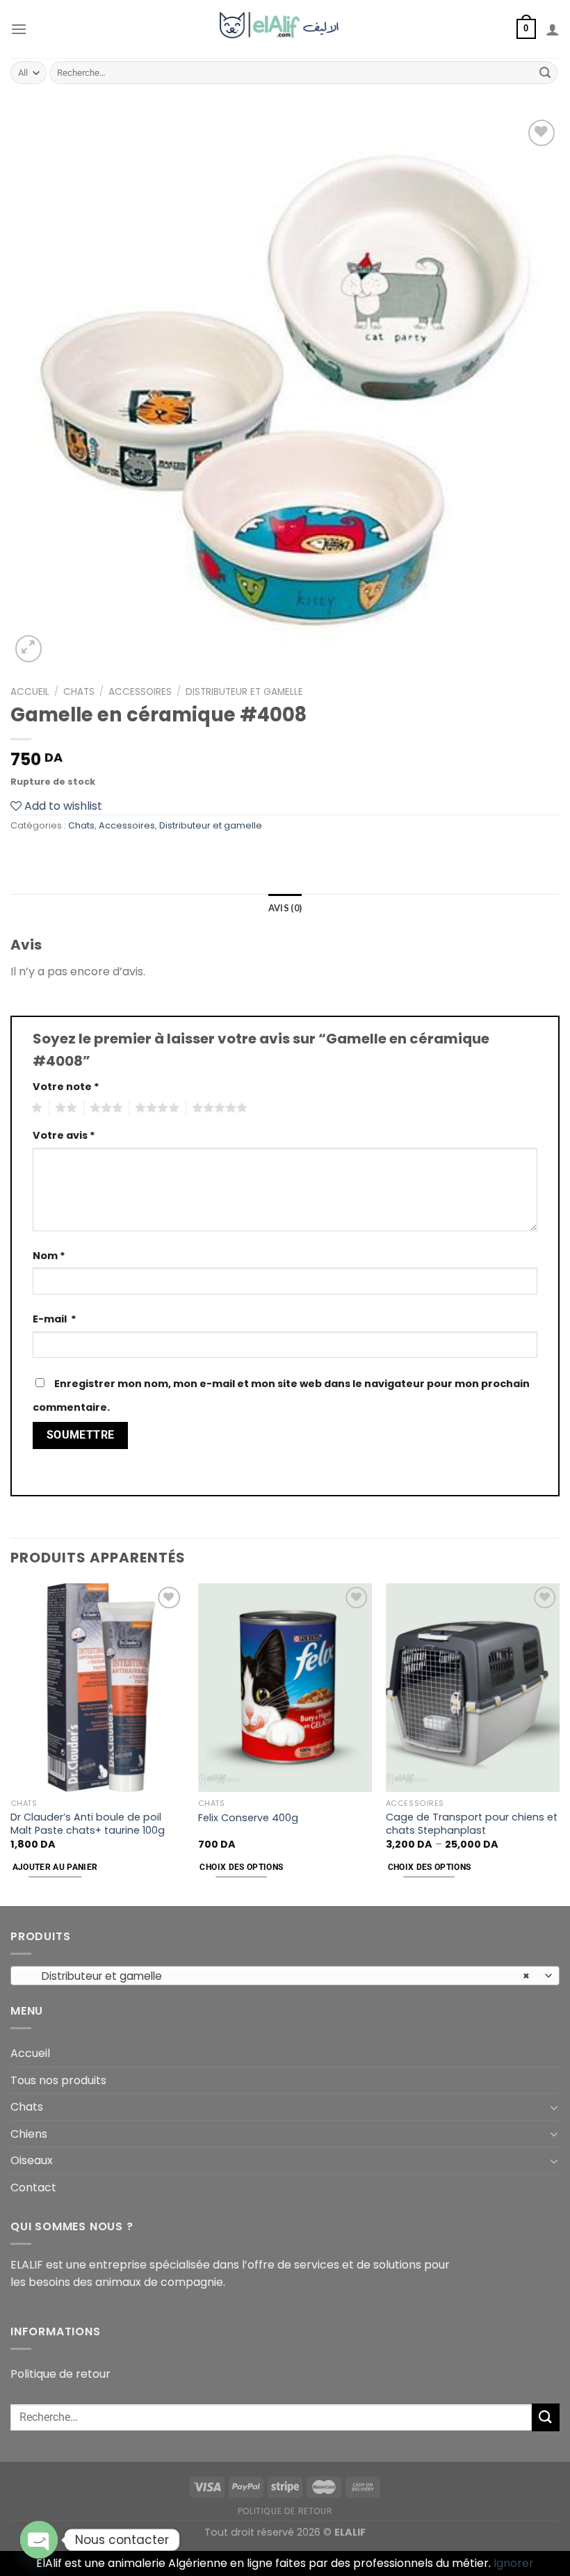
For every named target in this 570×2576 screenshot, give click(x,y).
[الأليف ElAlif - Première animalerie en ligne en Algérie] (285, 29)
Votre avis (64, 1135)
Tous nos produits (58, 2080)
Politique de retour (60, 2374)
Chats (79, 692)
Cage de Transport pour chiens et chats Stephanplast (472, 1824)
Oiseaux (32, 2160)
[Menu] (19, 29)
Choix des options (241, 1867)
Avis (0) (285, 908)
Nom (49, 1256)
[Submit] (545, 73)
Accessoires (140, 692)
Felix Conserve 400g (248, 1818)
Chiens (29, 2134)
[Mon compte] (553, 29)
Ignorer (514, 2563)
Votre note (66, 1087)
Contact (33, 2187)
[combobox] (285, 1976)
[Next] (559, 1743)
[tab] (285, 908)
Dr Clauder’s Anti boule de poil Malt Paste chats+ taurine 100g (88, 1824)
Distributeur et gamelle (244, 692)
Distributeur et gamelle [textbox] (278, 1976)
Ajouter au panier (55, 1867)
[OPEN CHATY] (39, 2540)
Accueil (30, 692)
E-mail (55, 1319)
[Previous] (11, 1743)
